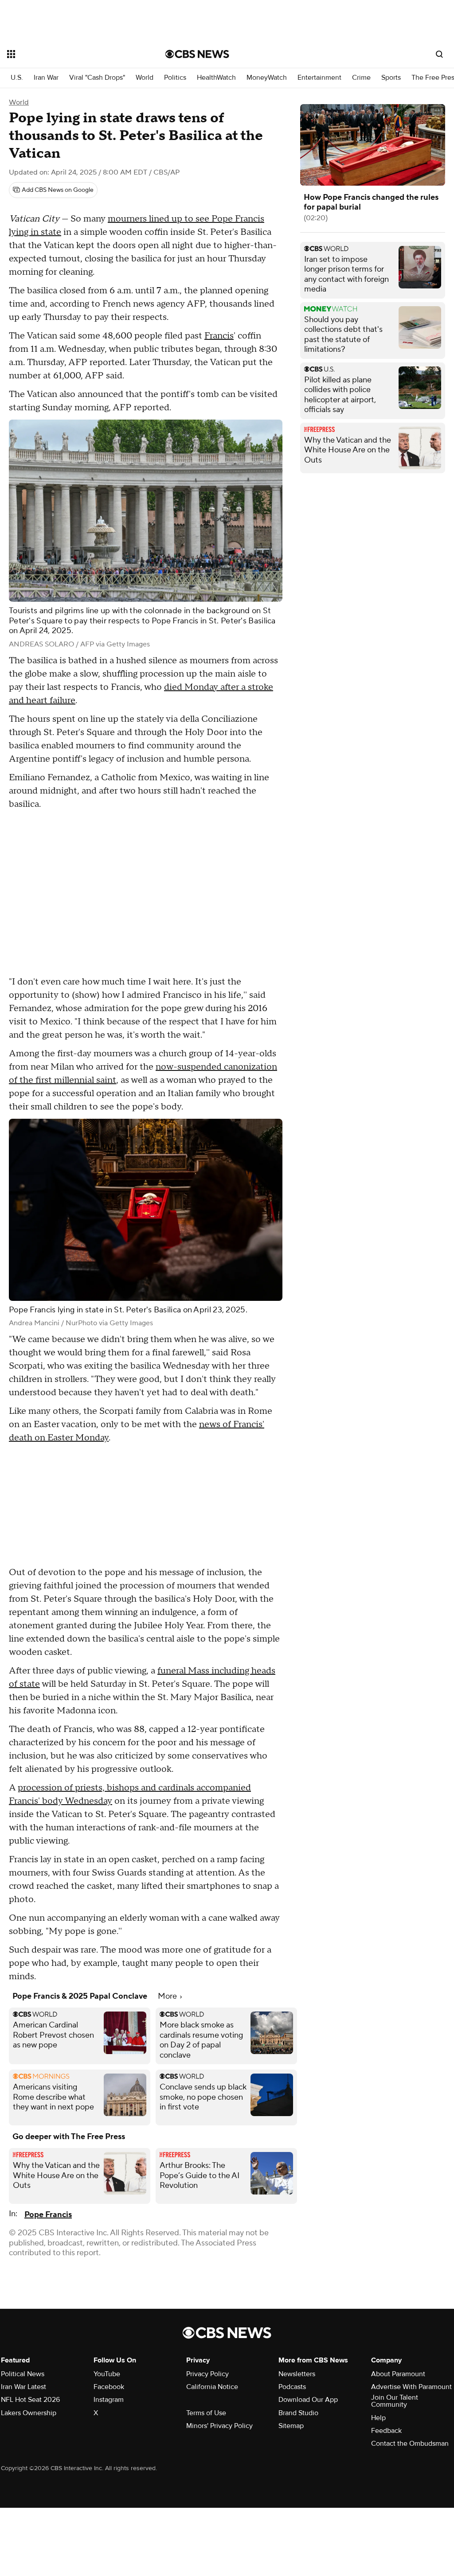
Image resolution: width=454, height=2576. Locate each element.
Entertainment (319, 78)
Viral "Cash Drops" (97, 78)
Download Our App (308, 2400)
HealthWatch (216, 78)
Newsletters (297, 2374)
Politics (175, 78)
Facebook (109, 2387)
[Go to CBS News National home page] (197, 54)
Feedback (386, 2431)
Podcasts (292, 2387)
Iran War (46, 78)
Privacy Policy (207, 2374)
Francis (219, 336)
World (145, 78)
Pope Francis (48, 2215)
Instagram (109, 2400)
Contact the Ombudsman (410, 2444)
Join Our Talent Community (395, 2401)
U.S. (17, 78)
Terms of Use (206, 2413)
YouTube (107, 2374)
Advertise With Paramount (411, 2387)
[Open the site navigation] (70, 54)
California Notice (212, 2387)
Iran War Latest (23, 2387)
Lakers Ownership (29, 2413)
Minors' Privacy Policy (219, 2426)
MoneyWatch (267, 78)
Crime (361, 78)
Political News (23, 2374)
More (168, 1996)
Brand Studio (298, 2413)
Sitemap (291, 2426)
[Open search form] (439, 54)
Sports (391, 78)
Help (378, 2418)
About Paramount (398, 2374)
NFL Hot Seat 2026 (30, 2400)
